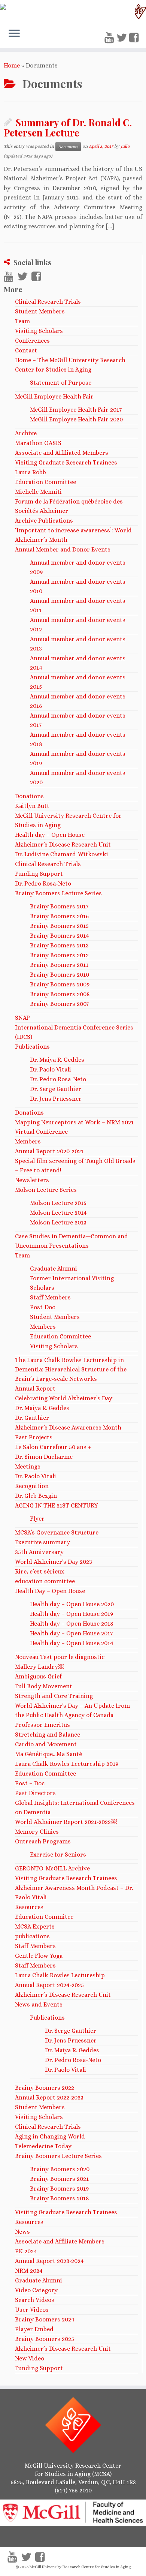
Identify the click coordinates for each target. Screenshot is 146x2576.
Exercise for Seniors (58, 1854)
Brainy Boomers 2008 (60, 994)
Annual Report (35, 1388)
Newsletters (32, 1180)
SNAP (22, 1018)
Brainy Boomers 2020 (60, 2169)
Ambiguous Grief (38, 1676)
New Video (30, 2358)
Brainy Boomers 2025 (45, 2339)
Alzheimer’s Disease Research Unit (63, 844)
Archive (26, 433)
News (22, 2232)
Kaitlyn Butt (32, 806)
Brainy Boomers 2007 (59, 1004)
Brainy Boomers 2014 (60, 936)
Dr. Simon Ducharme (44, 1457)
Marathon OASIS (38, 443)
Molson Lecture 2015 (58, 1203)
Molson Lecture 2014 (58, 1213)
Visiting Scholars (39, 331)
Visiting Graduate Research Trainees (66, 462)
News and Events (39, 2004)
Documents (68, 147)
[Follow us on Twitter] (123, 38)
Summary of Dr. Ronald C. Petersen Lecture (68, 127)
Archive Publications (44, 521)
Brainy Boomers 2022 (45, 2088)
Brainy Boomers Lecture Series (58, 893)
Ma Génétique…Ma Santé (48, 1754)
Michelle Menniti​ (38, 492)
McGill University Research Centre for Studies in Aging (80, 2567)
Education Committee (45, 482)
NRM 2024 (29, 2271)
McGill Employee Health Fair (54, 396)
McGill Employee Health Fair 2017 (76, 410)
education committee (45, 1581)
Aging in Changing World (50, 2136)
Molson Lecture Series (46, 1190)
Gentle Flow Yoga (39, 1956)
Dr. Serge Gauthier (56, 1089)
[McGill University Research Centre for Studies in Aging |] (73, 11)
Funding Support (39, 874)
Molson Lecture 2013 (58, 1222)
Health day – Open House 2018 (72, 1624)
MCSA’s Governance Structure (57, 1532)
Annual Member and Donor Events (63, 549)
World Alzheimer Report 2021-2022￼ (66, 1822)
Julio (125, 146)
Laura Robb (31, 472)
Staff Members (50, 1297)
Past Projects (34, 1437)
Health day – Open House (50, 835)
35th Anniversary (39, 1552)
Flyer (37, 1519)
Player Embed (34, 2329)
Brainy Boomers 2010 (60, 975)
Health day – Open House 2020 (72, 1604)
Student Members (40, 311)
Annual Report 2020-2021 (49, 1151)
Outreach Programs (43, 1841)
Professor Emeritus (42, 1725)
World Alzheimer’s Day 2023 (54, 1562)
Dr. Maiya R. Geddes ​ (43, 1408)
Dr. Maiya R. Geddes (57, 1060)
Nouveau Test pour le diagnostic (60, 1657)
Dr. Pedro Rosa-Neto (43, 883)
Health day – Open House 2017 (71, 1633)
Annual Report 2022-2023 (49, 2097)
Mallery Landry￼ (39, 1667)
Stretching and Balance (48, 1735)
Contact (26, 350)
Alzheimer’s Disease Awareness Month (68, 1427)
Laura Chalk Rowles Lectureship (60, 1975)
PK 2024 (26, 2251)
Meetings (28, 1466)
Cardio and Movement (46, 1744)
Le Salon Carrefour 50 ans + (53, 1447)
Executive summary (42, 1542)
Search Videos (35, 2300)
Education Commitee (44, 1917)
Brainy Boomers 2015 (59, 926)
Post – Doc (30, 1783)
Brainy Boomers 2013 (59, 945)
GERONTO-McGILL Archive (52, 1868)
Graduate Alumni (54, 1269)
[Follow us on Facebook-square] (135, 38)
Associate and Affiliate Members (60, 2241)
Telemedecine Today (43, 2146)
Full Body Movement (44, 1686)
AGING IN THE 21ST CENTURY (57, 1505)
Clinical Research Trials (48, 302)
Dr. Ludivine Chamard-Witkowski (62, 854)
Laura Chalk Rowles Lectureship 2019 (67, 1764)
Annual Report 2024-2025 (49, 1985)
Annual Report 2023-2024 (49, 2261)
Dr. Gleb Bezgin (36, 1496)
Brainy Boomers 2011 (59, 965)
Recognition (32, 1486)
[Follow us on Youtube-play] (110, 38)
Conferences (32, 341)
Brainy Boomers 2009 (60, 984)
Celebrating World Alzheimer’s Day (64, 1398)
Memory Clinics (37, 1832)
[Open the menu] (14, 34)
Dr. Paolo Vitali (51, 1069)
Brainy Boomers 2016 (59, 916)
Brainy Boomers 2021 (59, 2179)
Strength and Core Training (54, 1696)
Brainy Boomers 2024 (45, 2319)
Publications (32, 1047)
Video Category (36, 2290)
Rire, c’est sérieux (40, 1571)
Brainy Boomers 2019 (59, 2189)
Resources (29, 1907)
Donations (29, 796)
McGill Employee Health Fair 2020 (76, 419)
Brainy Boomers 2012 (59, 955)
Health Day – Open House (50, 1591)
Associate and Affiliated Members (62, 453)
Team (22, 321)
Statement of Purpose (61, 383)
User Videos (32, 2310)
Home (12, 65)
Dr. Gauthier (32, 1418)
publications (32, 1936)
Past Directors (35, 1793)
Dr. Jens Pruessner (56, 1099)
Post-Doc (42, 1307)
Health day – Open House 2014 (72, 1643)
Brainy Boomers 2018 (60, 2198)
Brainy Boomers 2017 (59, 906)
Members (28, 1141)
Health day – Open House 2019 (72, 1614)
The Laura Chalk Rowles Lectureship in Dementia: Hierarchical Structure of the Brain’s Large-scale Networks (71, 1369)
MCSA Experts (35, 1926)
